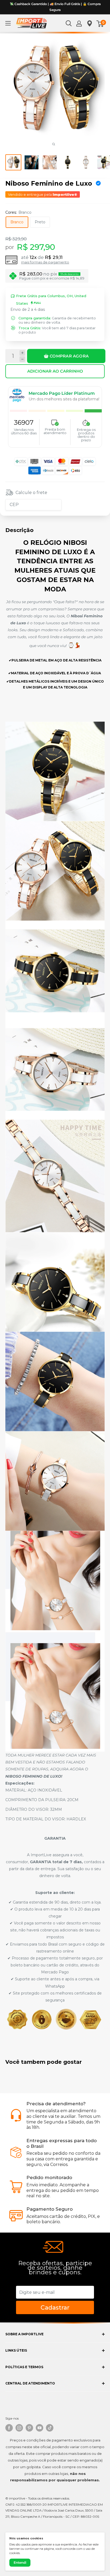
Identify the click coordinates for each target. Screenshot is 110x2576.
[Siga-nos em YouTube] (40, 2428)
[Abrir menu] (8, 23)
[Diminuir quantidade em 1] (22, 359)
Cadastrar (55, 2308)
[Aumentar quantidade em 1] (22, 353)
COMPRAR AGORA (69, 356)
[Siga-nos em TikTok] (50, 2428)
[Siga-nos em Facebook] (9, 2428)
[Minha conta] (79, 23)
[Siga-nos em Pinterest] (29, 2428)
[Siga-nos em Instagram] (19, 2428)
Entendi (20, 2562)
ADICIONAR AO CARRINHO (55, 371)
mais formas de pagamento (45, 262)
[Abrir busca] (69, 23)
